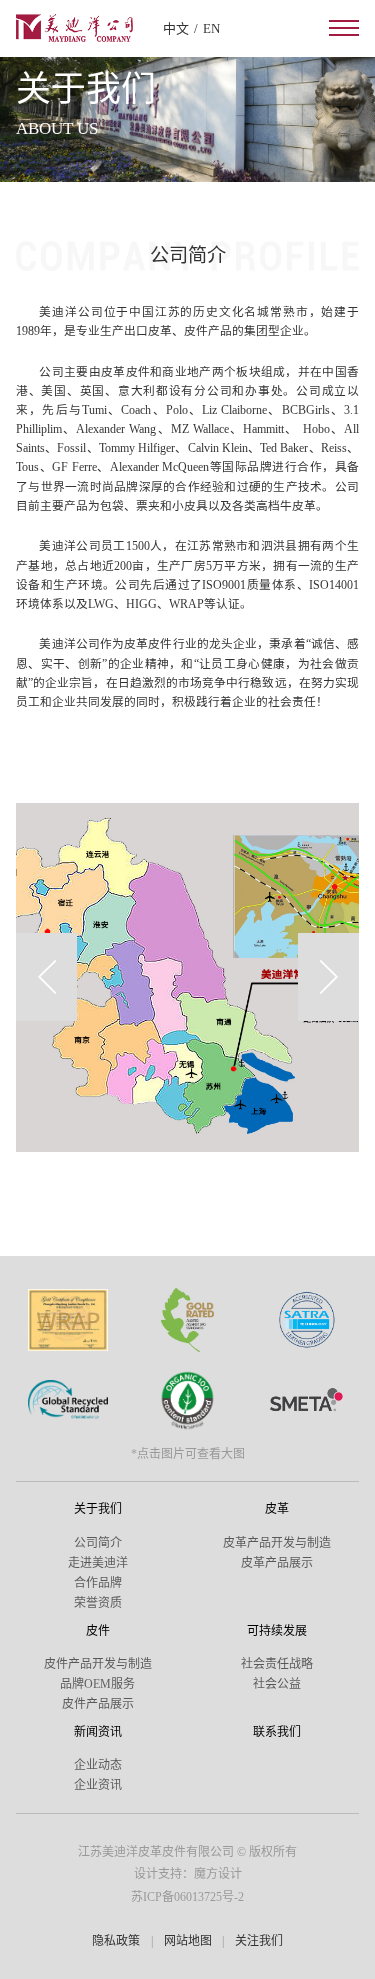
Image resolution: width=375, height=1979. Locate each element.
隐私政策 (116, 1941)
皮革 (277, 1509)
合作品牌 (98, 1583)
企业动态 (98, 1765)
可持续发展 (277, 1631)
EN (211, 28)
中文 (176, 28)
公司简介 (98, 1543)
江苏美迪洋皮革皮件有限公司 (156, 1852)
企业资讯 (98, 1785)
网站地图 (188, 1941)
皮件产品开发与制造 (98, 1664)
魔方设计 (218, 1874)
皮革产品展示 (277, 1563)
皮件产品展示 (98, 1704)
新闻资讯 (98, 1732)
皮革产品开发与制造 (277, 1543)
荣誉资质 (98, 1603)
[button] (46, 977)
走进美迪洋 (98, 1563)
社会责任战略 (277, 1664)
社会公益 (277, 1684)
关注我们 (259, 1941)
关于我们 (98, 1509)
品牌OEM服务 (97, 1684)
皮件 (98, 1631)
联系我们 (277, 1732)
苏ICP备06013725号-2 (187, 1897)
